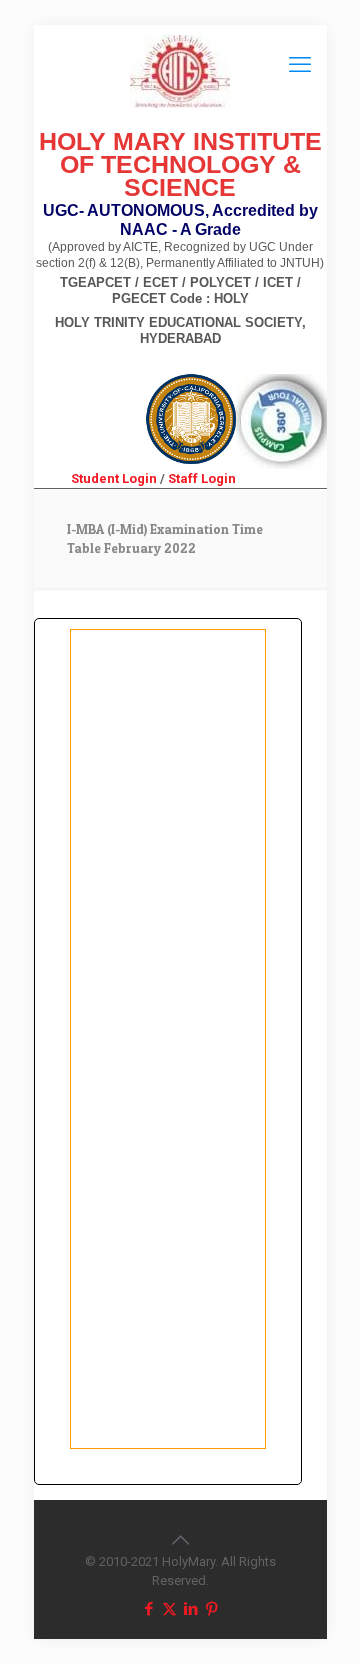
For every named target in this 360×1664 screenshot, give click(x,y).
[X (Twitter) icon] (169, 1609)
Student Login (114, 478)
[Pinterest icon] (211, 1609)
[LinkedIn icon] (190, 1609)
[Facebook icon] (148, 1609)
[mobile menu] (300, 65)
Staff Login (202, 478)
